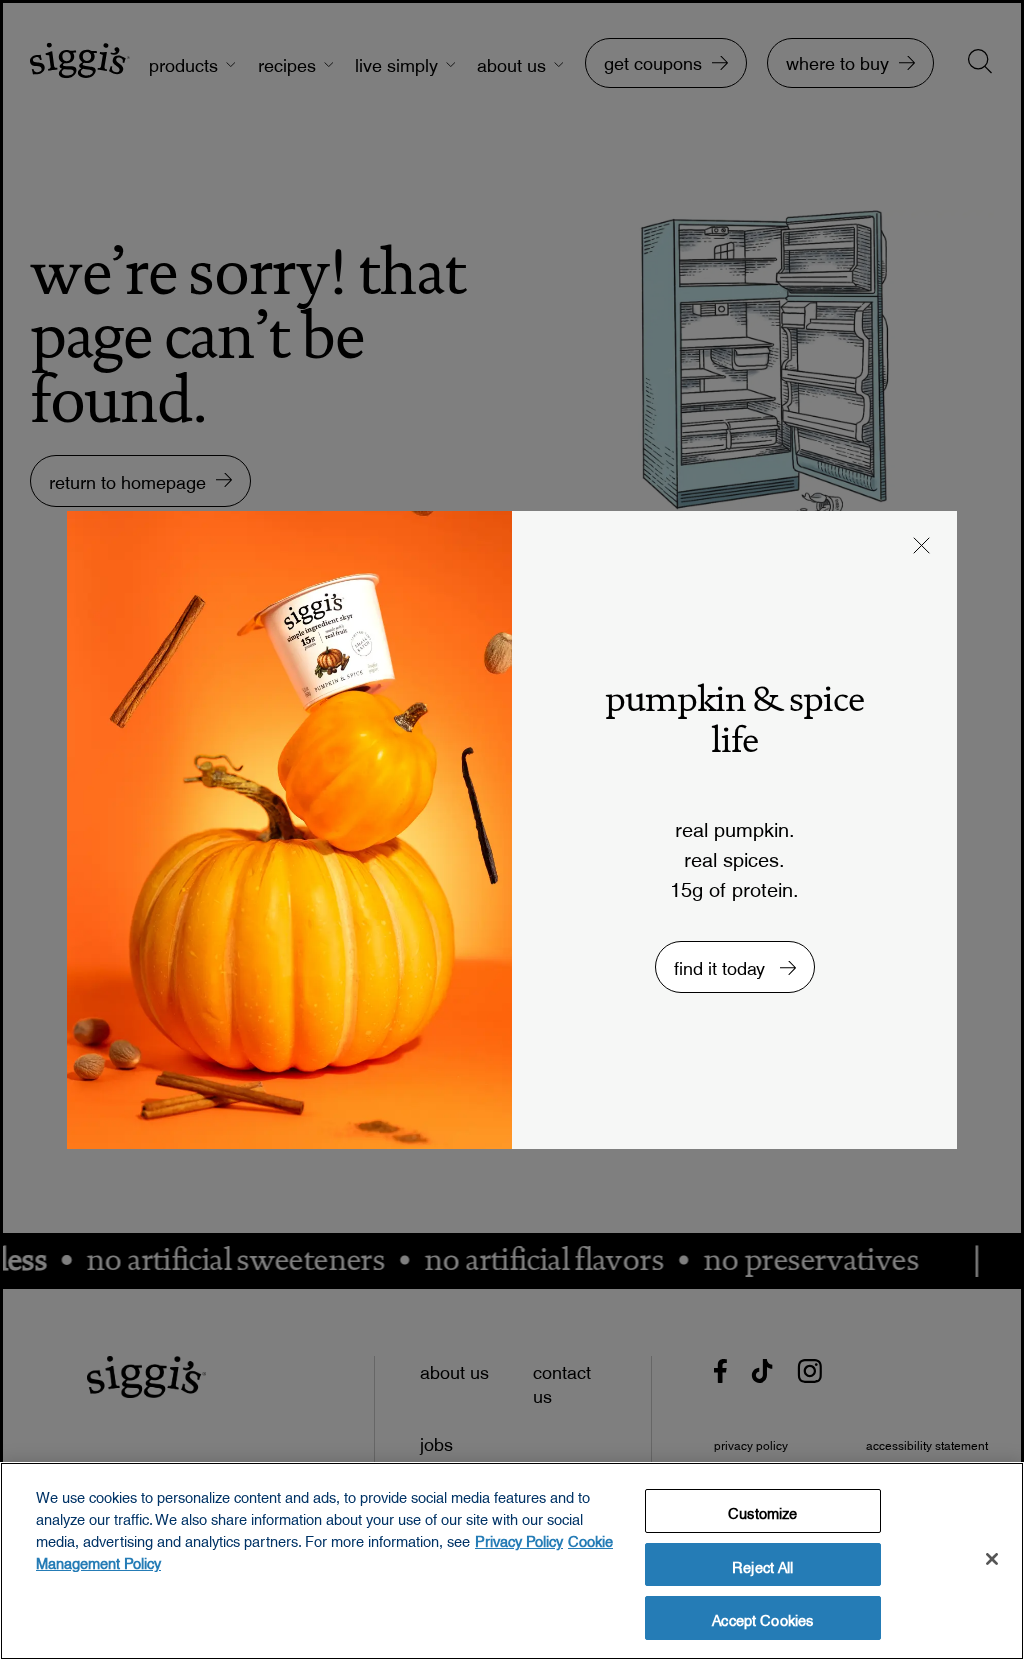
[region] (512, 1561)
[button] (922, 548)
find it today (722, 963)
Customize (762, 1510)
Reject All (762, 1564)
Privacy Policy (519, 1538)
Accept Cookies (762, 1617)
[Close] (992, 1559)
